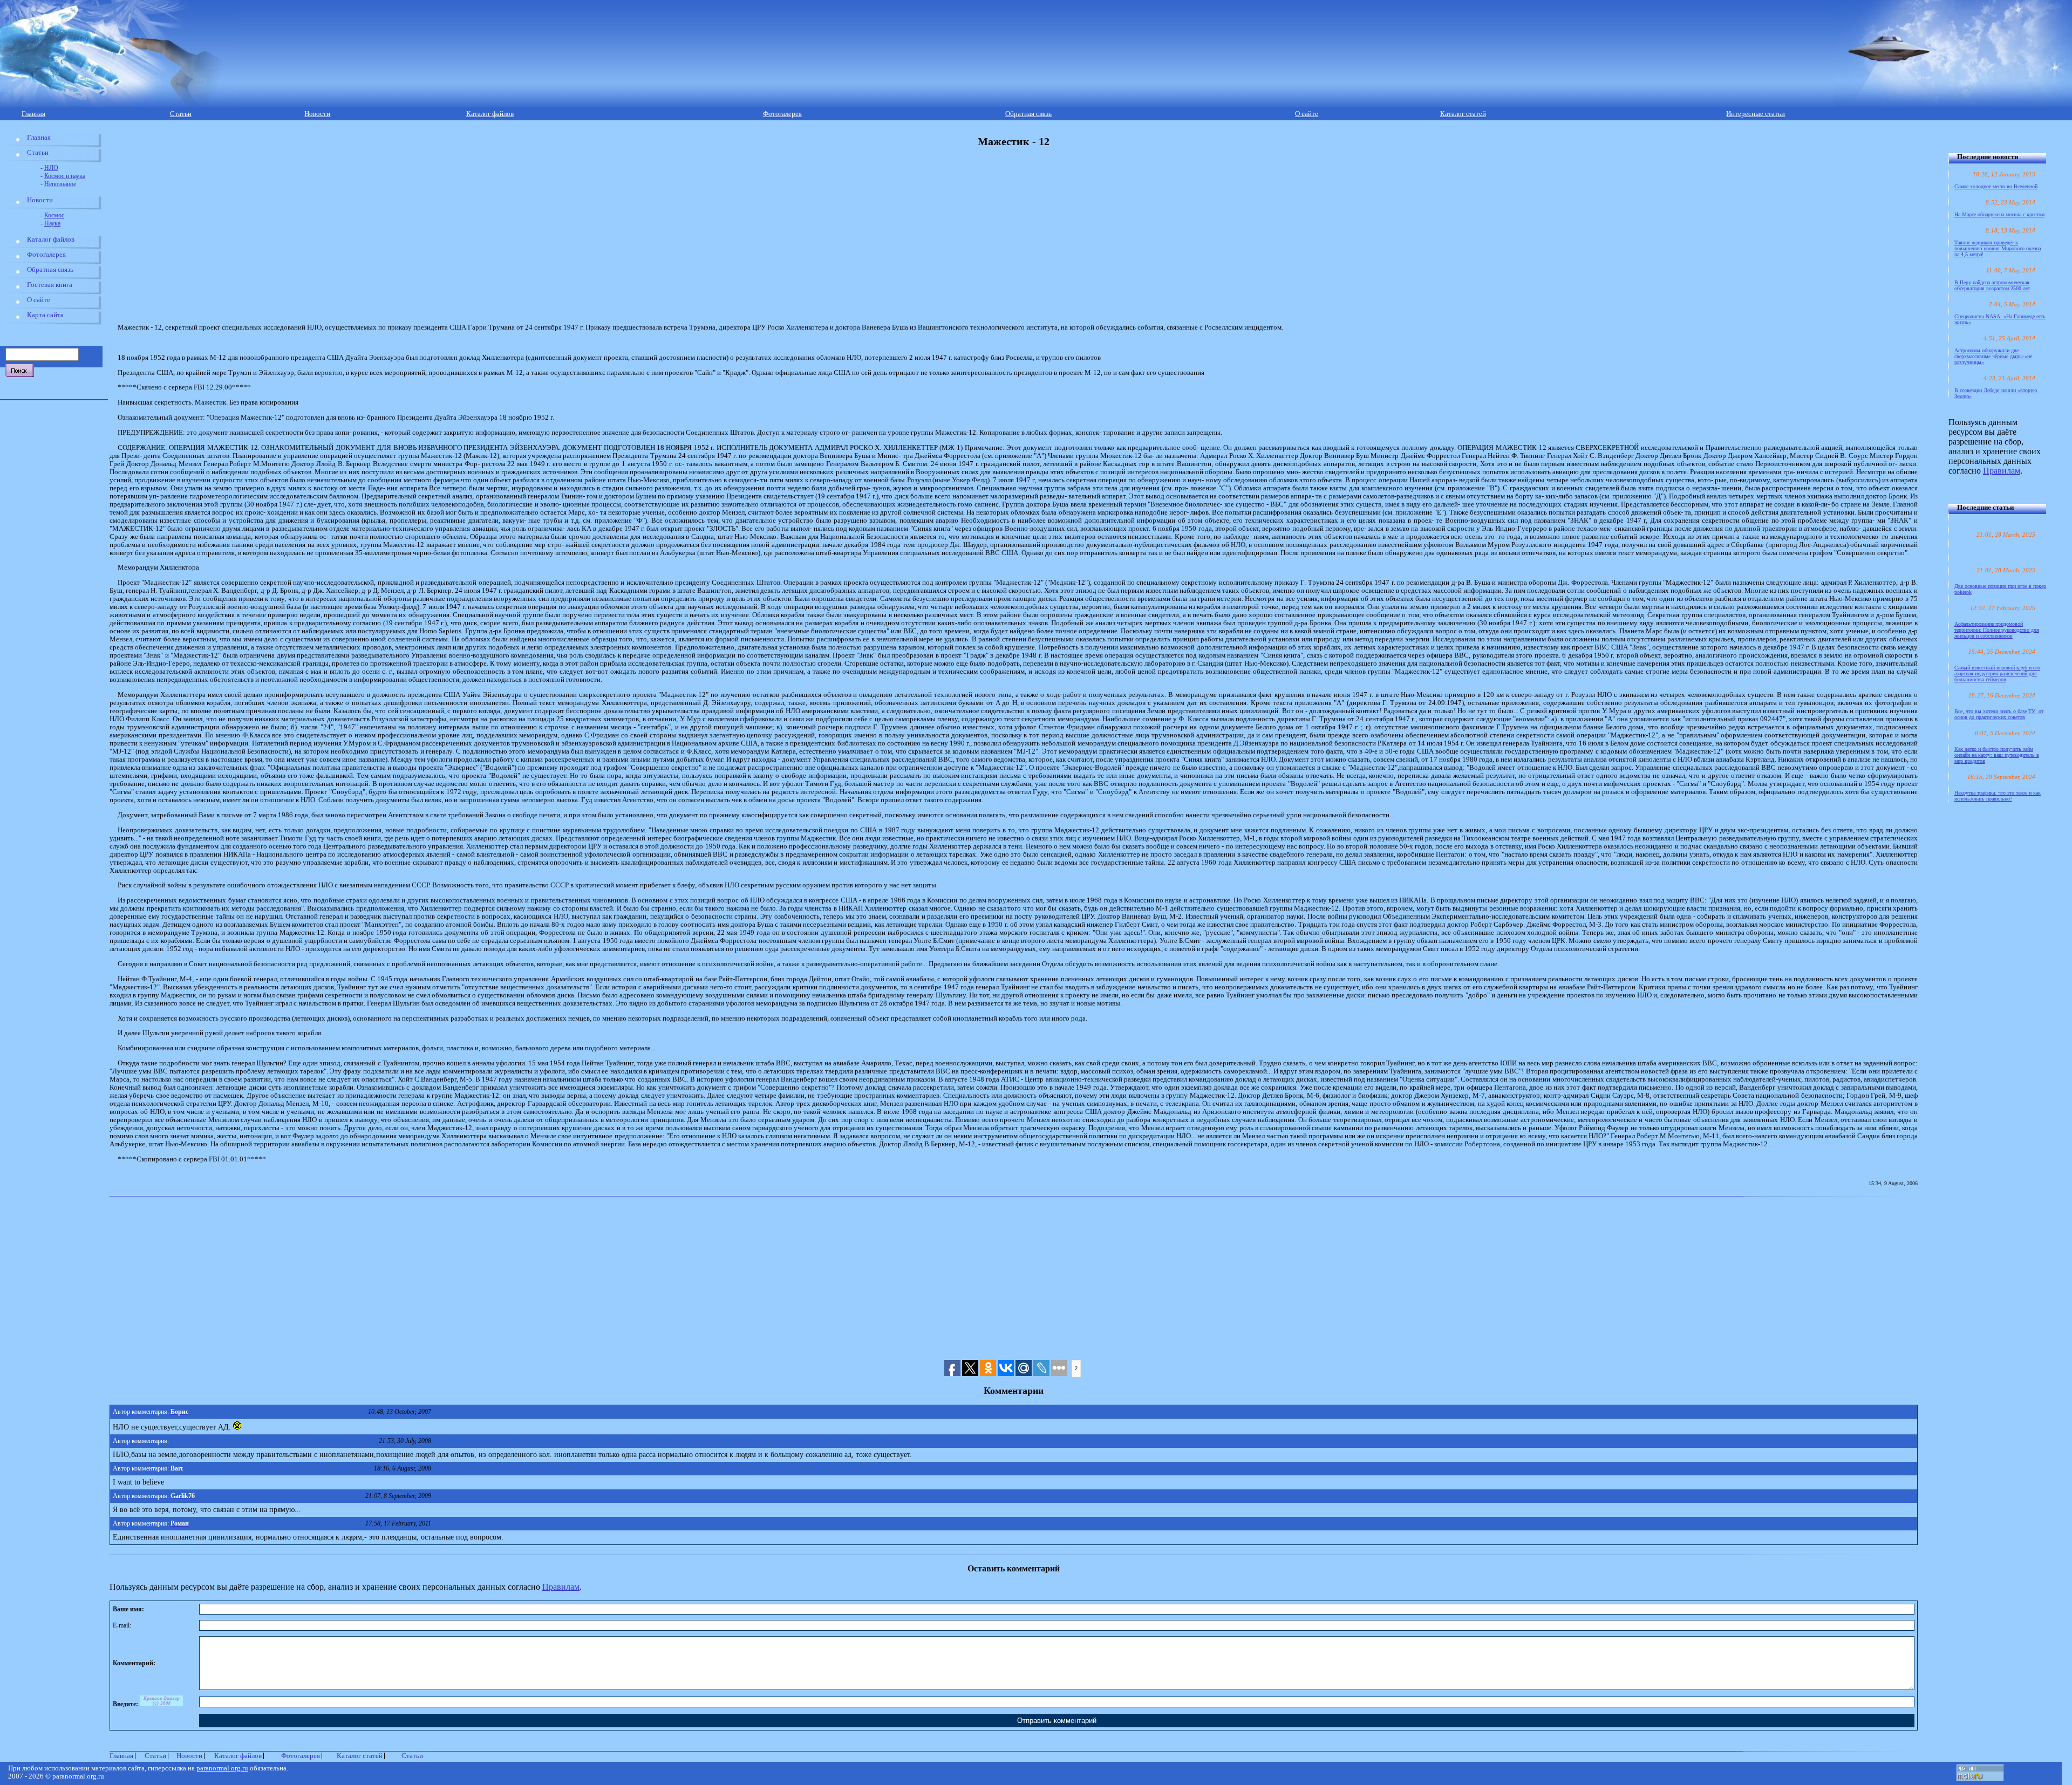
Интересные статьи (1756, 114)
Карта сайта (45, 315)
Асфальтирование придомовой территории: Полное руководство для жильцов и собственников (1997, 630)
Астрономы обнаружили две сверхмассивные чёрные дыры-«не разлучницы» (1993, 356)
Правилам (561, 1587)
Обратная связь (1028, 114)
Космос (54, 215)
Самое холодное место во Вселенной (1996, 186)
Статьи (181, 114)
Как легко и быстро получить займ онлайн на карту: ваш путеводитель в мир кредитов (1997, 755)
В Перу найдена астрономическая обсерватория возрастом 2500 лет (1992, 285)
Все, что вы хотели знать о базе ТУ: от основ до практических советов (1999, 714)
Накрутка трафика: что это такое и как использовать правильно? (1998, 796)
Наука (52, 223)
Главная (33, 114)
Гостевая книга (50, 285)
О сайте (1307, 114)
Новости (317, 114)
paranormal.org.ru (222, 1768)
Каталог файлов (490, 114)
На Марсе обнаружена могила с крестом (1999, 214)
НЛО (51, 168)
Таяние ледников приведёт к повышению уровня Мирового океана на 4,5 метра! (1998, 248)
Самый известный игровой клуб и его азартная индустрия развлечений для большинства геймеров (1997, 673)
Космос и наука (65, 176)
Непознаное (60, 184)
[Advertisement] (351, 236)
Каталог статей (1463, 114)
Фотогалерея (782, 114)
